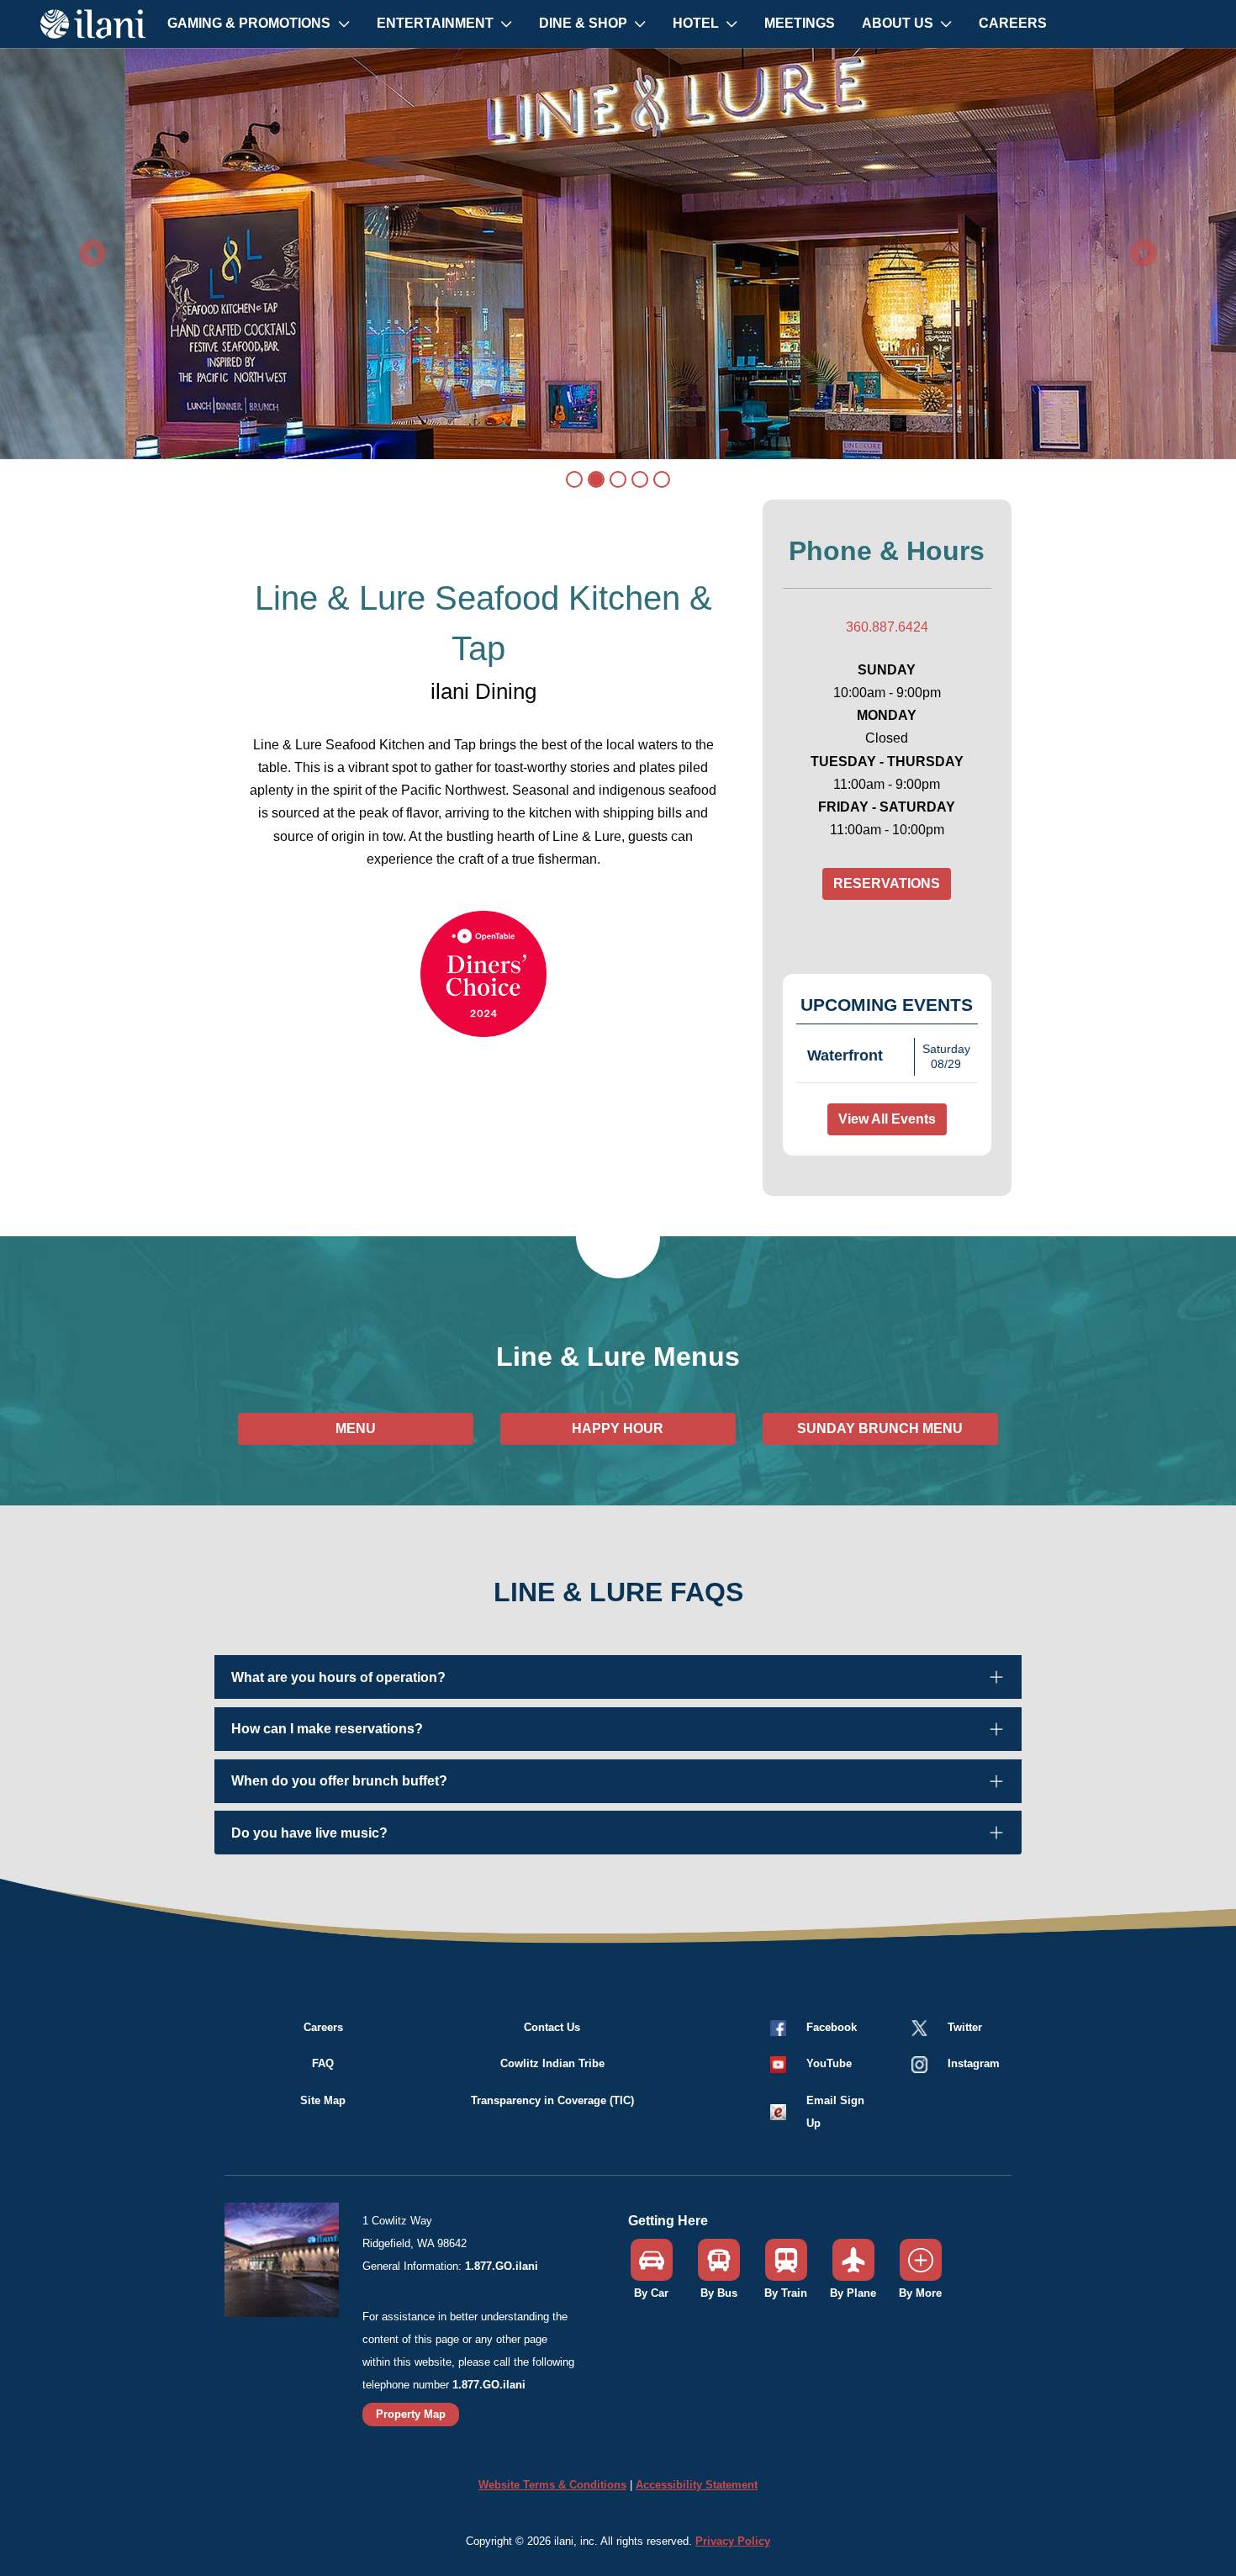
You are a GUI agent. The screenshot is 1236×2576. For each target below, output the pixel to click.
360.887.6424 (887, 627)
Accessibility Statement (697, 2485)
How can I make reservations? (327, 1729)
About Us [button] (899, 23)
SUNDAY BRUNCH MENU (880, 1428)
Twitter (965, 2027)
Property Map (411, 2414)
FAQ (323, 2063)
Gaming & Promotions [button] (251, 23)
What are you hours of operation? (338, 1677)
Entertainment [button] (437, 23)
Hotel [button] (697, 23)
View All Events (887, 1119)
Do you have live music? (309, 1833)
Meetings (800, 23)
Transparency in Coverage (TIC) (552, 2100)
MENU (356, 1428)
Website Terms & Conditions (552, 2485)
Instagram (974, 2063)
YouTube (829, 2063)
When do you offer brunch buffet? (339, 1781)
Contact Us (552, 2027)
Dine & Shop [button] (585, 23)
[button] (810, 2063)
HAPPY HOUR (618, 1428)
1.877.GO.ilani (502, 2266)
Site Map (323, 2100)
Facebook (832, 2027)
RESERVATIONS (887, 883)
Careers (1013, 23)
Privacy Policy (733, 2541)
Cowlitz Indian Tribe (552, 2063)
